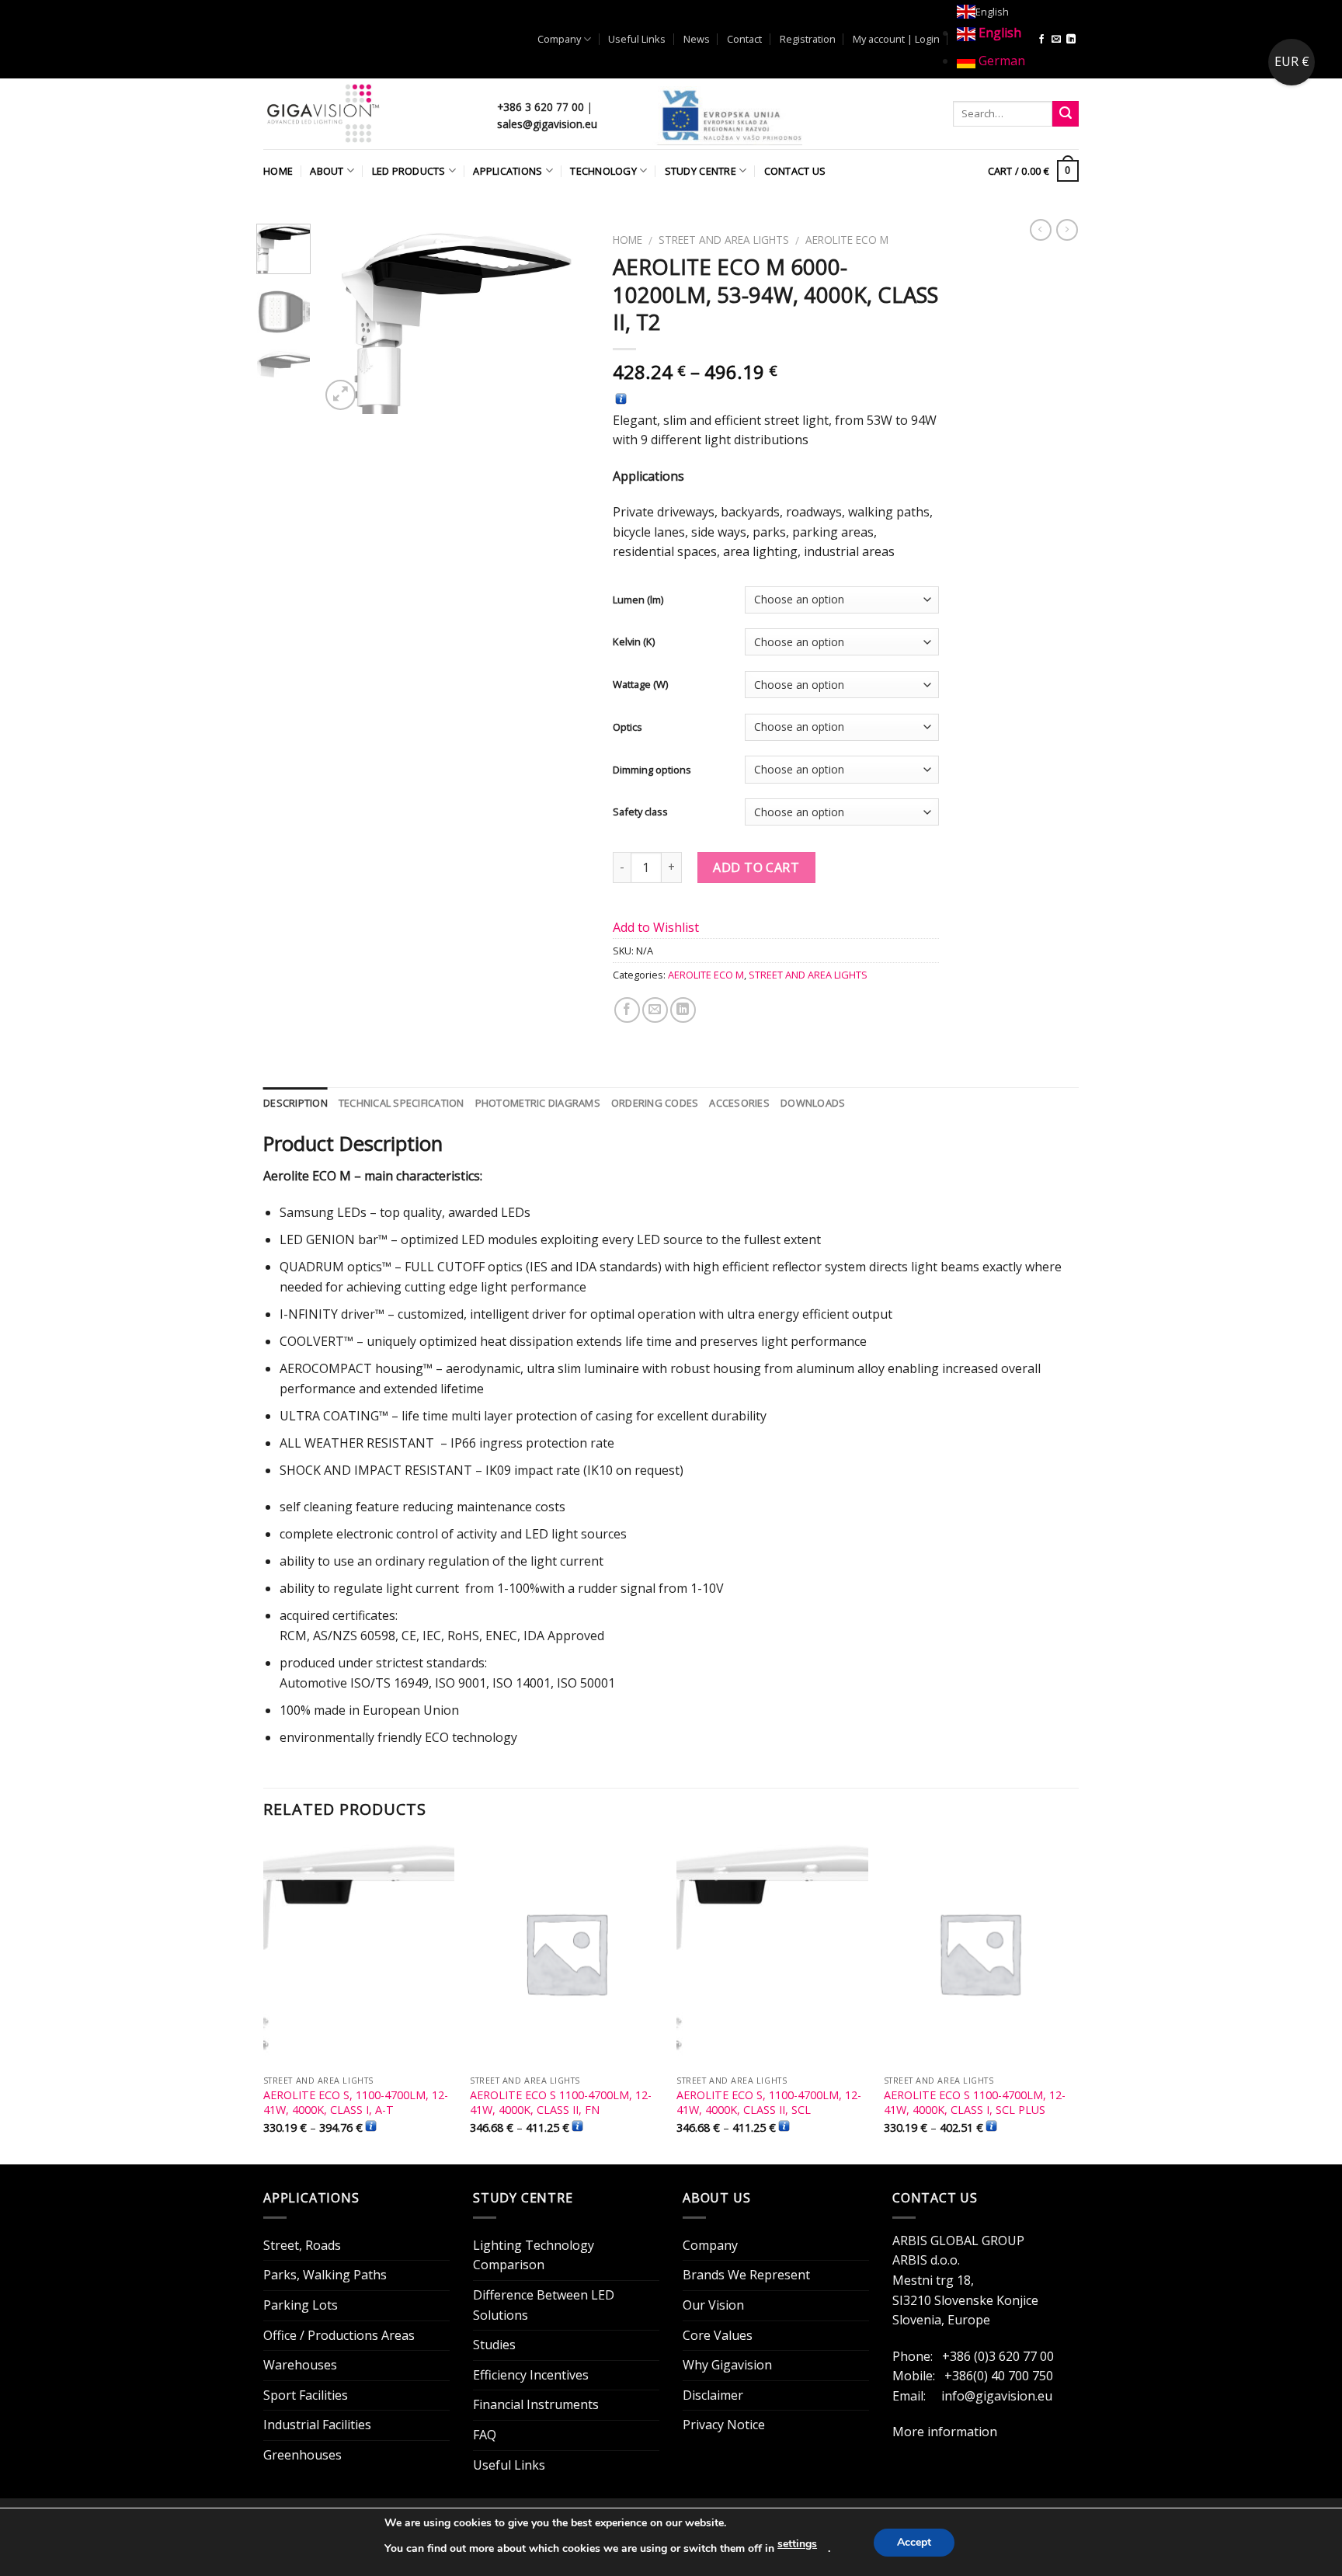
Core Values (718, 2335)
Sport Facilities (306, 2395)
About (327, 171)
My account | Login (896, 39)
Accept (914, 2542)
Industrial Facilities (317, 2425)
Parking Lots (301, 2305)
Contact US (795, 171)
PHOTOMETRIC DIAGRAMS (538, 1103)
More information (945, 2432)
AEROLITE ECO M (847, 240)
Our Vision (713, 2305)
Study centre (701, 171)
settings (797, 2544)
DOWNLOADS (813, 1103)
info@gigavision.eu (997, 2396)
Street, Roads (302, 2245)
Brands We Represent (746, 2275)
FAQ (485, 2435)
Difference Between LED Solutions (544, 2305)
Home (278, 171)
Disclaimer (713, 2395)
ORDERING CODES (655, 1103)
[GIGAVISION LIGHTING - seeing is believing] (369, 114)
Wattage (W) (640, 685)
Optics (628, 727)
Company (559, 39)
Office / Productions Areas (339, 2335)
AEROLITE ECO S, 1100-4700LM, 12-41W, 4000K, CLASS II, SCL (769, 2103)
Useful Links (637, 39)
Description (296, 1103)
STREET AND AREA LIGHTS (724, 240)
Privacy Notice (724, 2425)
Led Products (409, 171)
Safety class (640, 812)
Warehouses (300, 2365)
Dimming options (652, 770)
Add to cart (756, 867)
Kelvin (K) (634, 642)
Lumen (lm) (638, 600)
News (697, 39)
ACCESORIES (739, 1103)
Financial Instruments (536, 2404)
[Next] (565, 319)
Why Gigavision (727, 2365)
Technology (603, 171)
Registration (808, 39)
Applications (508, 171)
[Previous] (345, 319)
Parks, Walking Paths (325, 2275)
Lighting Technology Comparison (534, 2255)
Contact (744, 39)
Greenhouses (302, 2455)
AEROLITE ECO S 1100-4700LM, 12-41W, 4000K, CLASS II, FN (561, 2103)
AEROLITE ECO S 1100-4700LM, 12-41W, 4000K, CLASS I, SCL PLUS (975, 2103)
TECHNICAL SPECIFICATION (402, 1103)
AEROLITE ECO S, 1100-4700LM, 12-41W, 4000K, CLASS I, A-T (356, 2103)
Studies (494, 2345)
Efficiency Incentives (531, 2375)
